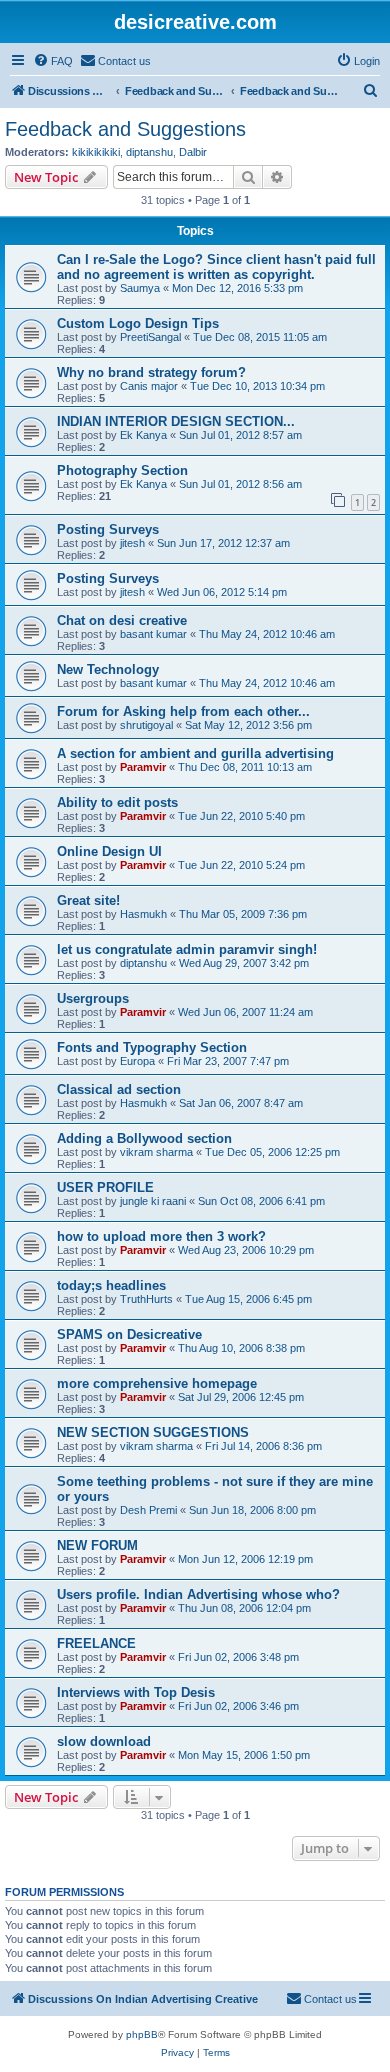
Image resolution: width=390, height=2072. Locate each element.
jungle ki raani (153, 1201)
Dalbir (193, 152)
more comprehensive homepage (157, 1383)
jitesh (132, 543)
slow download (104, 1741)
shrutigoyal (146, 725)
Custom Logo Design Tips (138, 323)
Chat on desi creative (122, 620)
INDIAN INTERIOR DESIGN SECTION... (176, 421)
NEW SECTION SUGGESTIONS (153, 1432)
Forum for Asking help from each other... (183, 711)
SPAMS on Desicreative (129, 1334)
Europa (137, 1061)
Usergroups (93, 998)
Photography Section (122, 470)
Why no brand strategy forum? (151, 372)
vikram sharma (156, 1152)
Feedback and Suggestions (125, 129)
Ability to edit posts (117, 802)
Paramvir (143, 767)
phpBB (142, 2034)
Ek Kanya (143, 435)
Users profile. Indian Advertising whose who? (198, 1594)
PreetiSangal (150, 337)
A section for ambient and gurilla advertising (195, 753)
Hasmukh (143, 914)
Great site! (88, 900)
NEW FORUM (97, 1545)
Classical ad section (119, 1089)
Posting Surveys (108, 529)
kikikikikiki (96, 152)
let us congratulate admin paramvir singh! (187, 949)
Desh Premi (148, 1510)
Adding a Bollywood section (144, 1138)
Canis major (149, 386)
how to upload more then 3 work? (161, 1236)
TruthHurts (146, 1299)
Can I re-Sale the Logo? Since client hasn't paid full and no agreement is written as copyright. (216, 267)
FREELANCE (96, 1643)
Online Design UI (109, 851)
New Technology (108, 669)
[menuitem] (53, 61)
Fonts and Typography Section (152, 1047)
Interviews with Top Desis (136, 1692)
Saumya (140, 288)
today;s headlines (111, 1285)
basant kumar (153, 634)
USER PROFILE (105, 1187)
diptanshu (149, 152)
